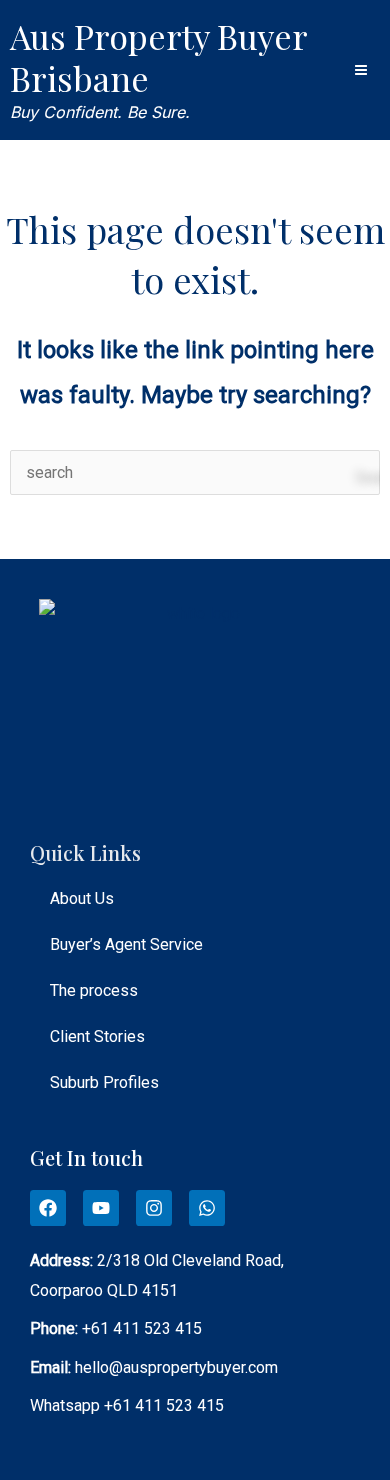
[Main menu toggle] (361, 70)
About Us (82, 898)
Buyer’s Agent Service (126, 944)
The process (94, 990)
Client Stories (97, 1036)
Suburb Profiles (104, 1082)
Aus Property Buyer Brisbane (158, 57)
